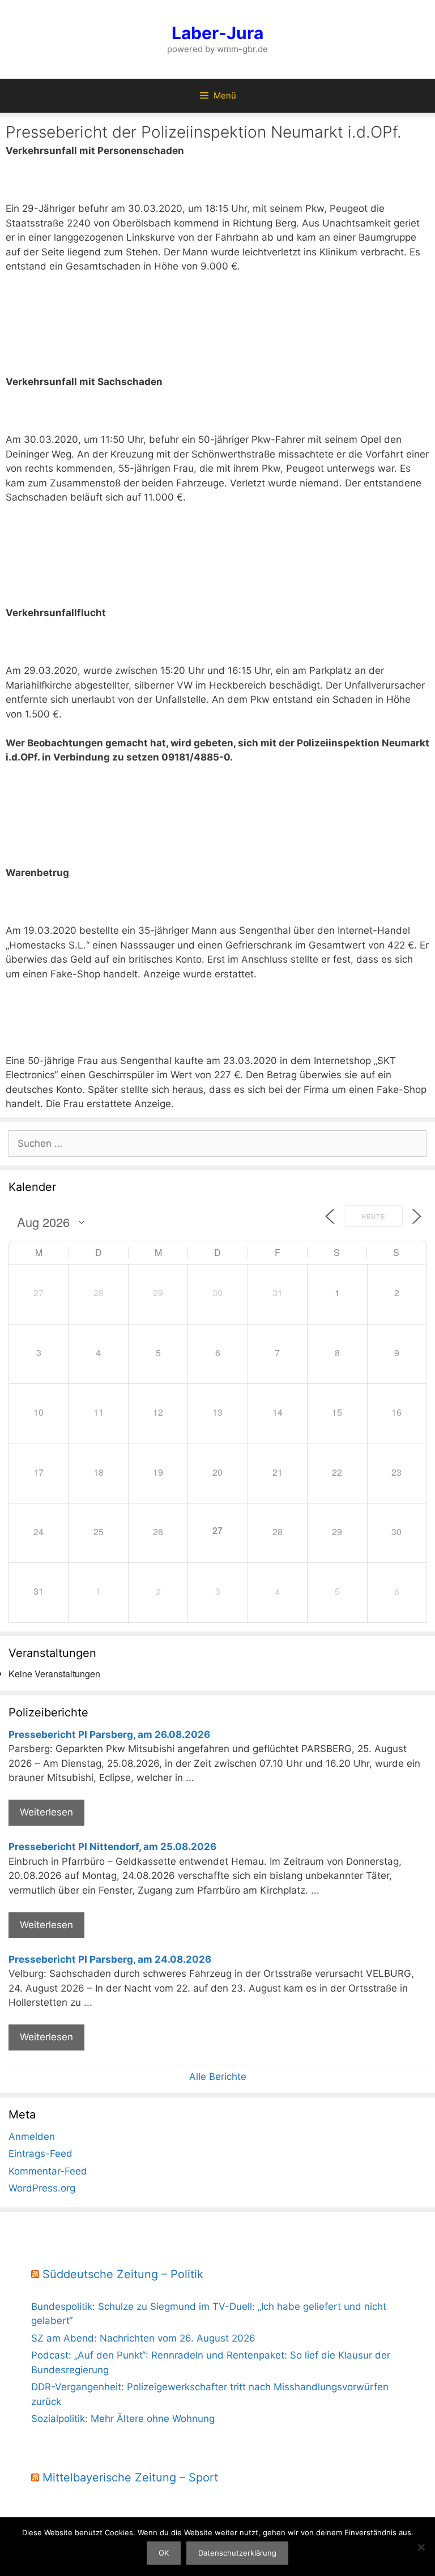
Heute (373, 1216)
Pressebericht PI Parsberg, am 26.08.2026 (109, 1735)
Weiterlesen (46, 1812)
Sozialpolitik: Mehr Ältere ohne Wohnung (123, 2419)
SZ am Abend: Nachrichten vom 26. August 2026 (143, 2338)
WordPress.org (42, 2188)
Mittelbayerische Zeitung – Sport (130, 2477)
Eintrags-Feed (40, 2154)
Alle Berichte (218, 2077)
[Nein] (421, 2547)
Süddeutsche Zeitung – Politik (123, 2274)
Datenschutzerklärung (237, 2553)
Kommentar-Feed (48, 2171)
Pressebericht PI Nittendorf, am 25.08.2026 (112, 1847)
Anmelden (32, 2137)
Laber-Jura (217, 33)
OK (164, 2553)
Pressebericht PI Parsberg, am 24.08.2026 (110, 1959)
